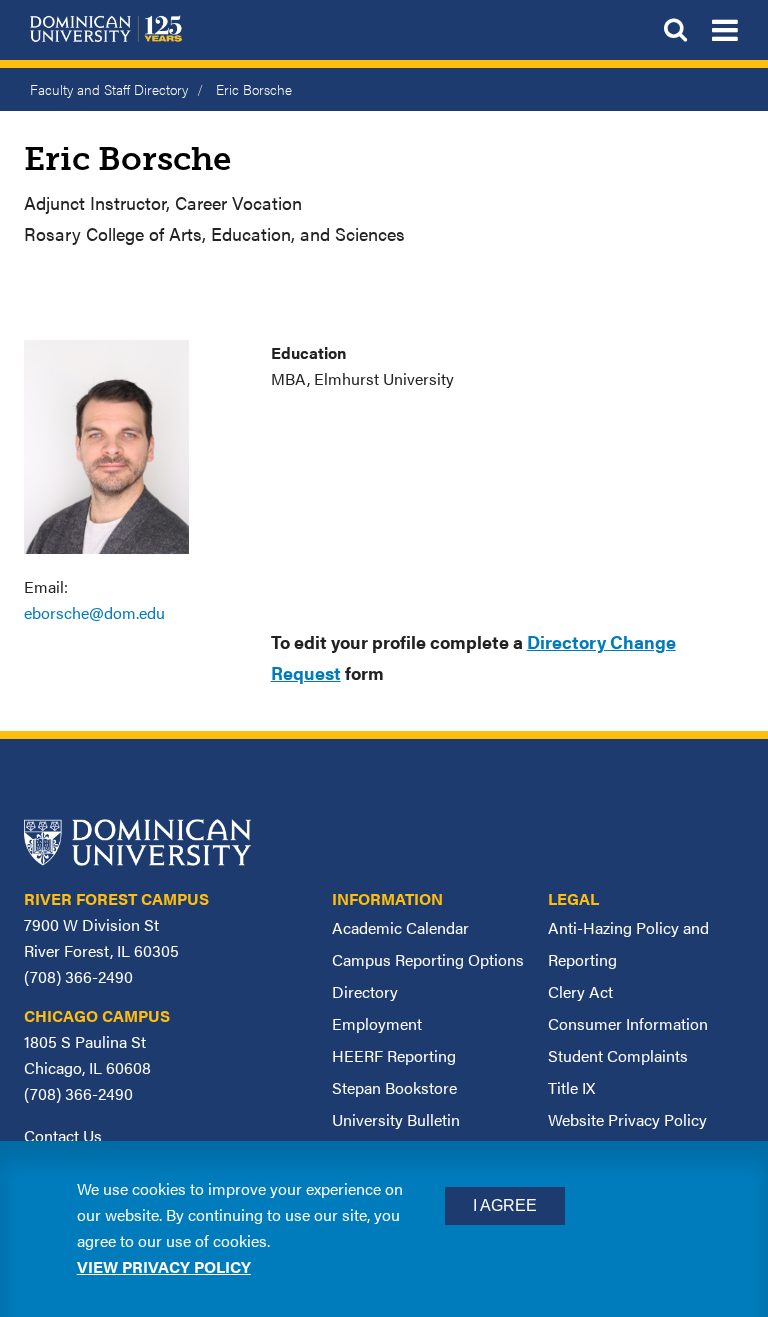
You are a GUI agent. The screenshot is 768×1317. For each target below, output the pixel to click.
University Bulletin (396, 1119)
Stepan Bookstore (394, 1087)
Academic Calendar (400, 927)
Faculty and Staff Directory (109, 89)
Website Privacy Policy (627, 1119)
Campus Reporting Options (428, 959)
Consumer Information (628, 1023)
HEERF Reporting (394, 1055)
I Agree (505, 1205)
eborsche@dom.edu (94, 612)
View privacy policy (164, 1266)
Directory (365, 991)
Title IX (571, 1087)
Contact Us (63, 1135)
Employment (377, 1023)
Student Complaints (618, 1055)
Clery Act (580, 991)
